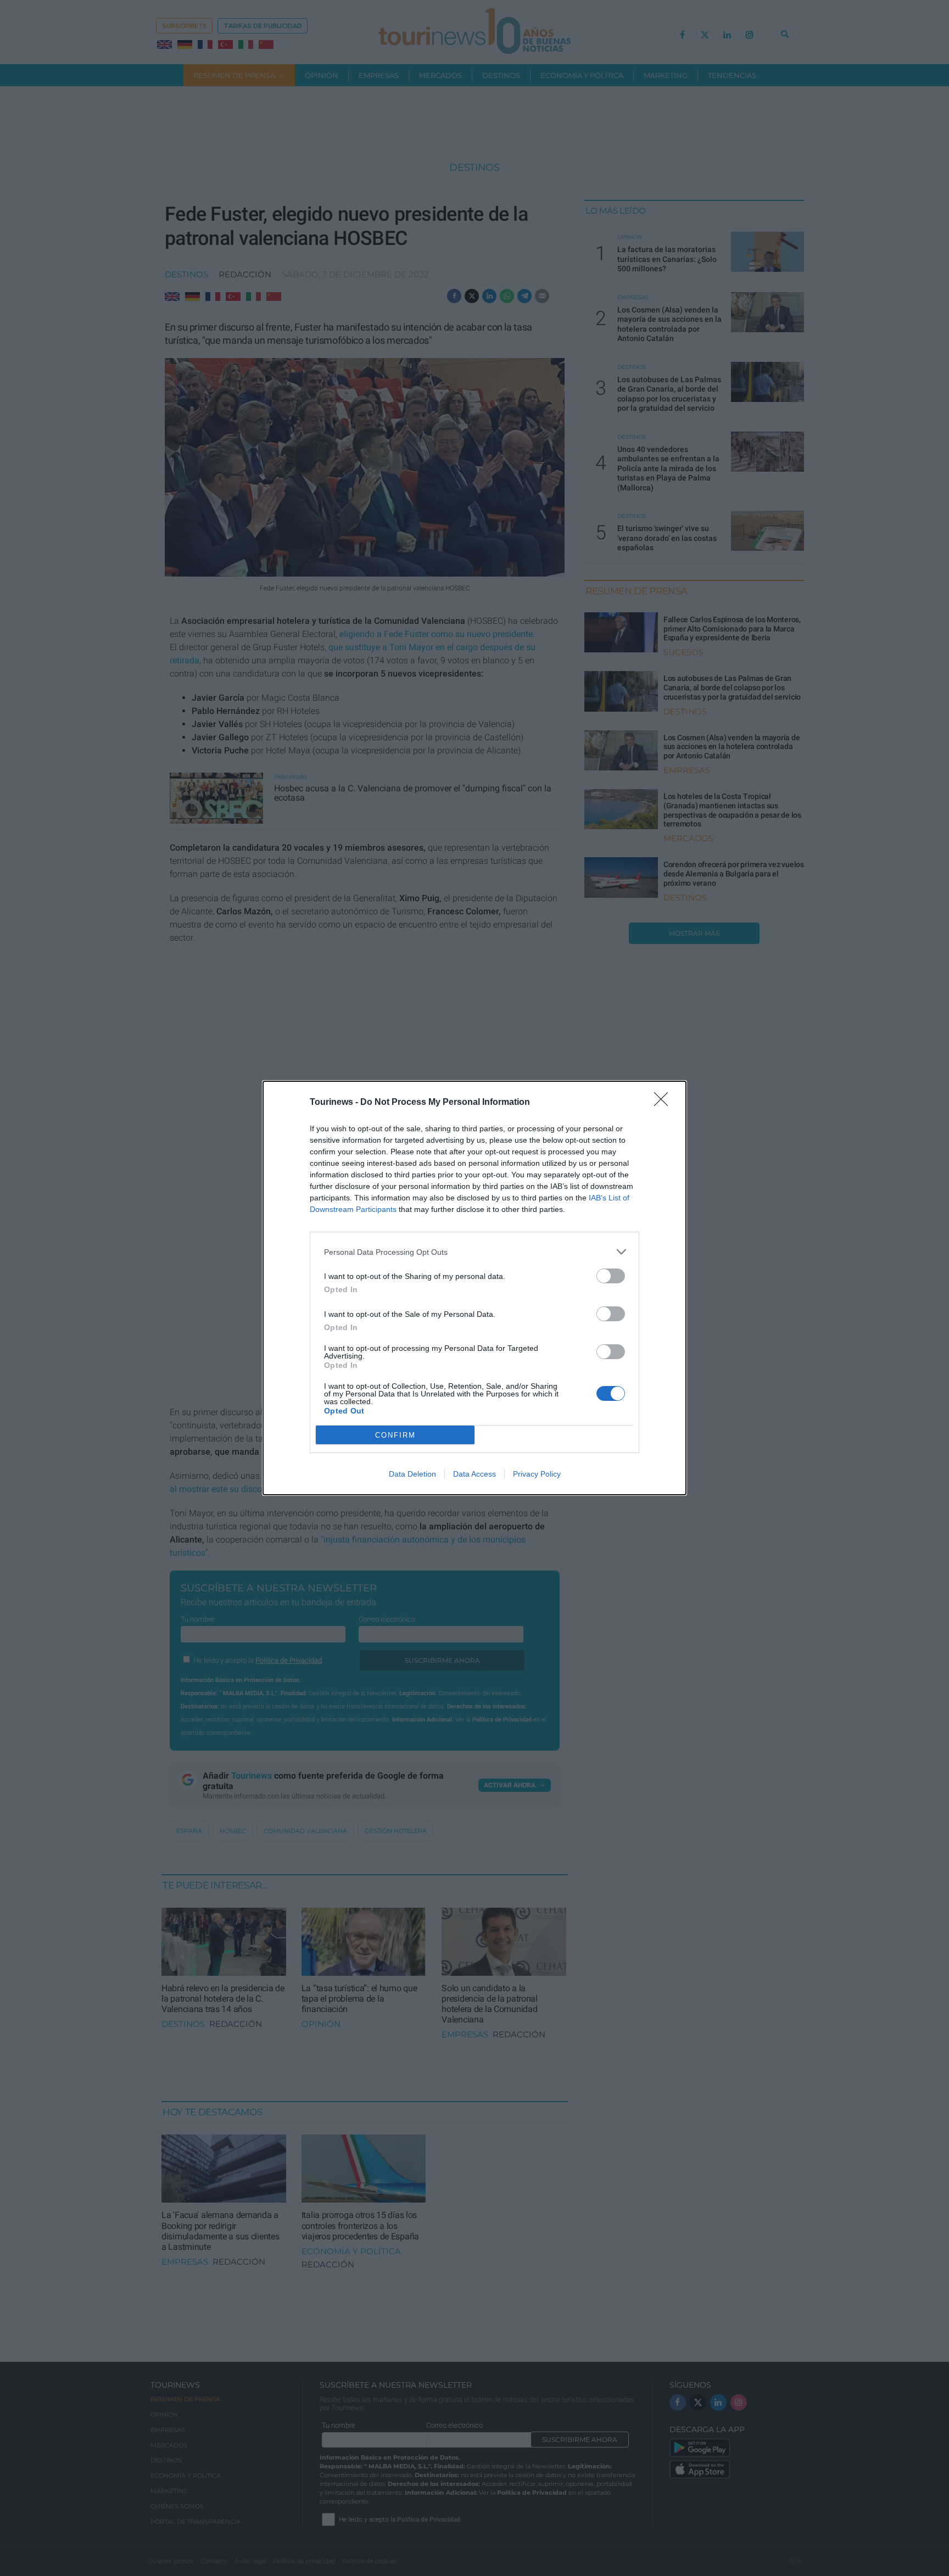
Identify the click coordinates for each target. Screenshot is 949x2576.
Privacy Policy (537, 1474)
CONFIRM (395, 1435)
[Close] (665, 1103)
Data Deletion (412, 1474)
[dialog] (474, 1288)
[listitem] (474, 1252)
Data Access (474, 1474)
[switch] (611, 1276)
